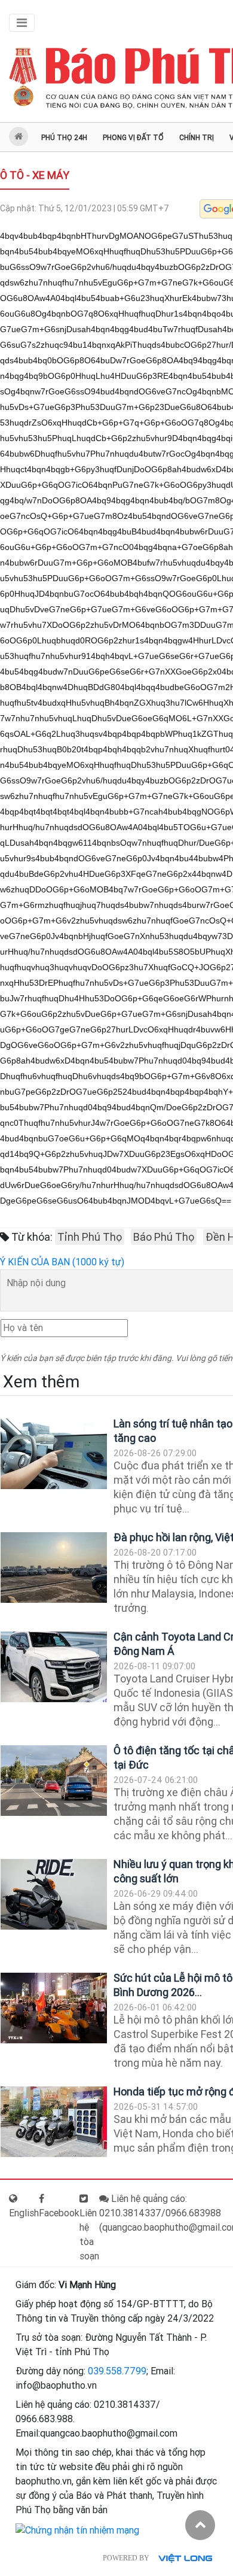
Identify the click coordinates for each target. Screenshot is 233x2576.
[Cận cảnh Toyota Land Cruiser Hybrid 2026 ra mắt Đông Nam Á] (54, 1667)
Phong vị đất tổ (133, 138)
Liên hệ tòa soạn (89, 2235)
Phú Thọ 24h (64, 138)
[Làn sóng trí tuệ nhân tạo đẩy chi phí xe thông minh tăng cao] (54, 1454)
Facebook (59, 2213)
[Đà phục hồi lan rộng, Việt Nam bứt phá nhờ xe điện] (54, 1568)
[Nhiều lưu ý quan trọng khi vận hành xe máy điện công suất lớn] (54, 1895)
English (24, 2213)
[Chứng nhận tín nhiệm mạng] (77, 2530)
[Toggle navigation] (22, 23)
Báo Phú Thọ (164, 1237)
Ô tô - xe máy (35, 175)
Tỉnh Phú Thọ (90, 1237)
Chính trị (197, 138)
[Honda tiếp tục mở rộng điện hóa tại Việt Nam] (54, 2122)
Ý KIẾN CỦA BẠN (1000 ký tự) (62, 1262)
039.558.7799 (117, 2371)
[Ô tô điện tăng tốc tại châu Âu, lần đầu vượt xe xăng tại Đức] (54, 1781)
